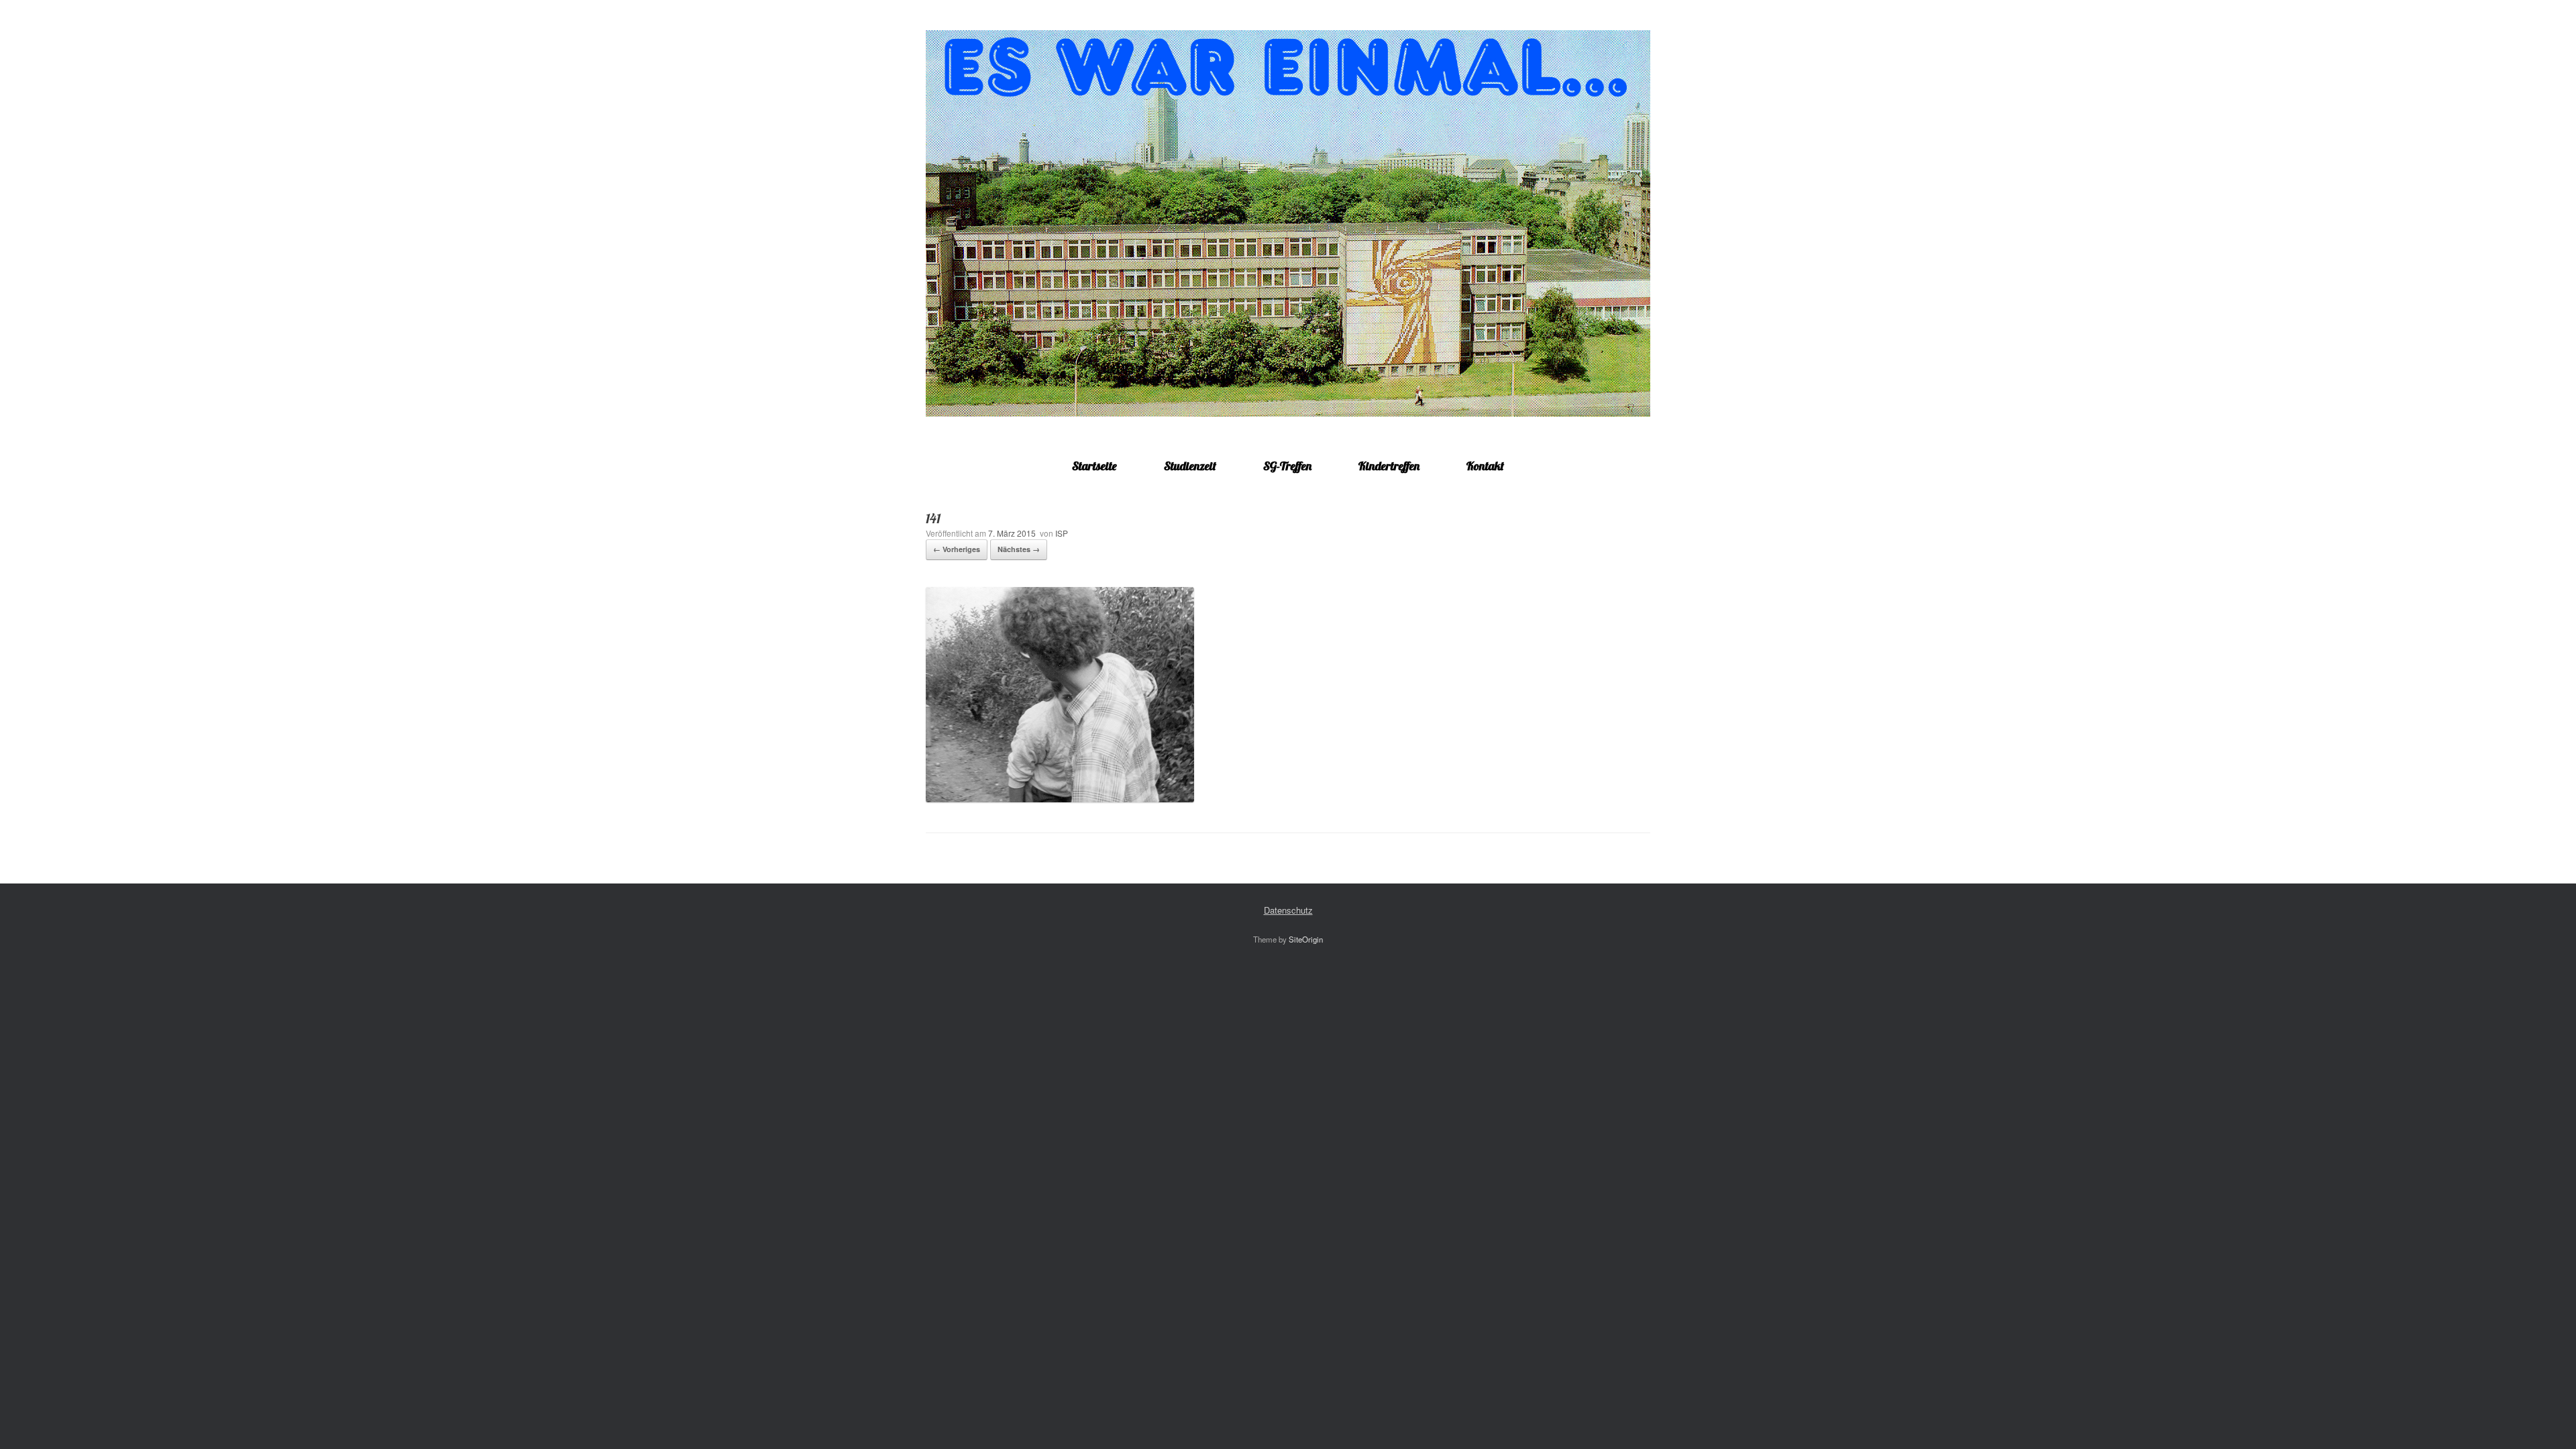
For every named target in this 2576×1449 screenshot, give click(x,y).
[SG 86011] (1288, 223)
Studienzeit (1190, 466)
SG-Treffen (1287, 466)
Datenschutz (1288, 910)
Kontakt (1485, 466)
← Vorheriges (957, 549)
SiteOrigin (1306, 939)
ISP (1062, 533)
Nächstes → (1019, 549)
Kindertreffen (1389, 466)
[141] (1060, 799)
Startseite (1094, 466)
